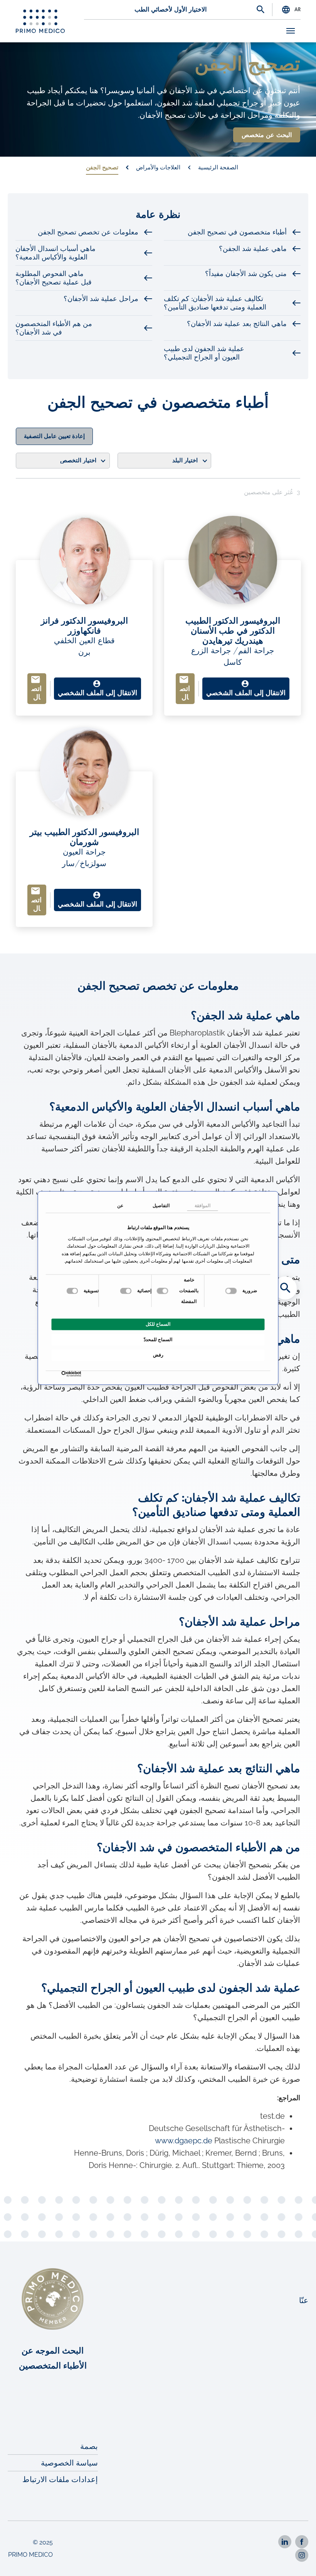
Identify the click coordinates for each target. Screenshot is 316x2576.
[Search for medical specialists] (285, 1288)
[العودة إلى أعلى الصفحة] (300, 2560)
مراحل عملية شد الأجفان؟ (101, 299)
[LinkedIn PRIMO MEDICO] (285, 2542)
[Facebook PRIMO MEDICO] (302, 2542)
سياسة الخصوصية (69, 2463)
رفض (158, 1355)
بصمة (89, 2446)
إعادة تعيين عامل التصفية (54, 436)
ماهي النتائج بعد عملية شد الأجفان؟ (237, 324)
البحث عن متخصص (267, 135)
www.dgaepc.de (184, 2141)
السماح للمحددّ (158, 1340)
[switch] (163, 1291)
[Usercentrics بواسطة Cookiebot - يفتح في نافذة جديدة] (80, 1374)
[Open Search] (261, 10)
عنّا (304, 2300)
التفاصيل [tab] (161, 1206)
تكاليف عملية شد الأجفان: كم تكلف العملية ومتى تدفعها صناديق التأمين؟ (215, 303)
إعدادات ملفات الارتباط (60, 2479)
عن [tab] (120, 1206)
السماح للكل (158, 1325)
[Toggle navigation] (291, 31)
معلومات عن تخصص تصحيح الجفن (88, 232)
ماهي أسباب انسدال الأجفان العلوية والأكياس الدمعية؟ (55, 253)
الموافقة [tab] (203, 1206)
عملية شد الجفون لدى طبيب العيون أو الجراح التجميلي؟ (204, 353)
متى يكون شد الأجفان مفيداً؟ (246, 274)
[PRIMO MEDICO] (40, 21)
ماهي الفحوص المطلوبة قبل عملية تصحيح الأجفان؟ (54, 278)
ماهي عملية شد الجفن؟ (253, 249)
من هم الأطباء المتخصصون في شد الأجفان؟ (54, 328)
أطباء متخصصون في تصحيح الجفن (237, 232)
